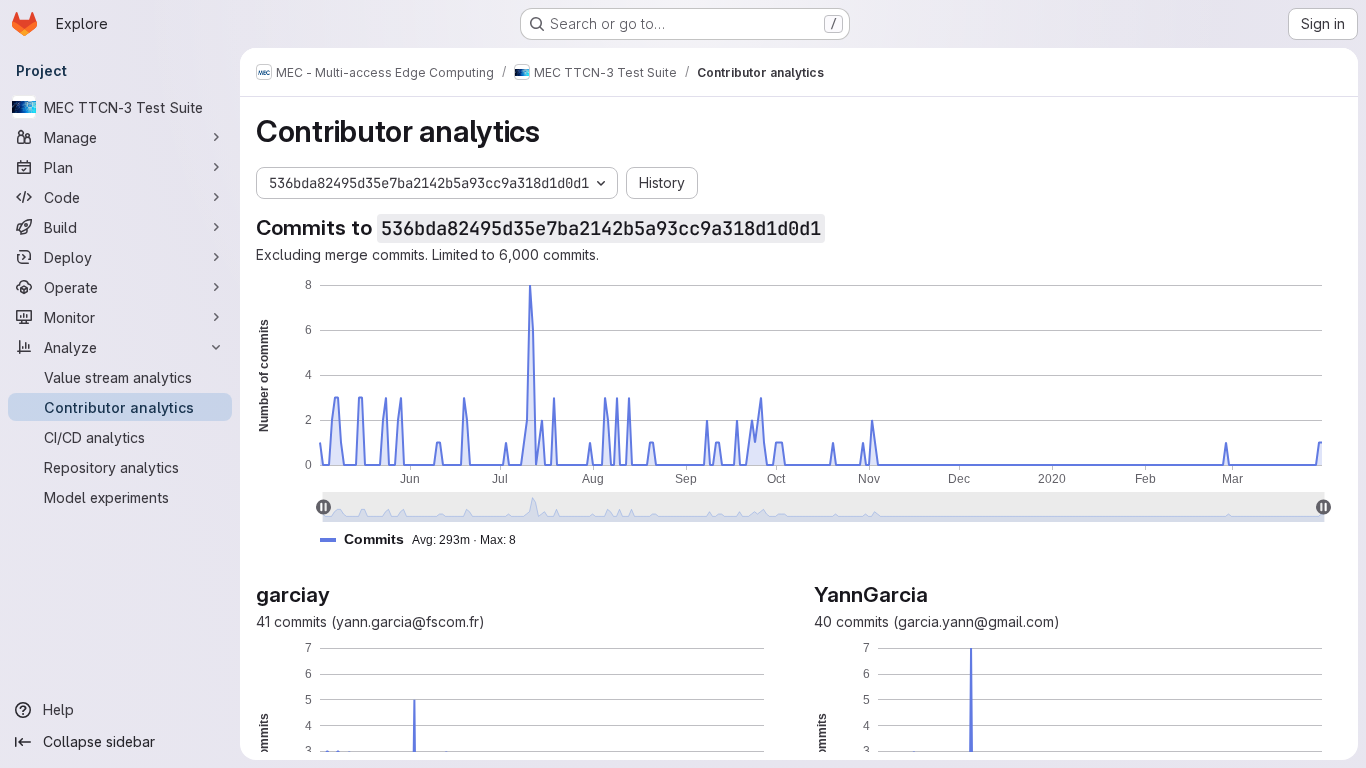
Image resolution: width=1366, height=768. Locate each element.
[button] (426, 539)
